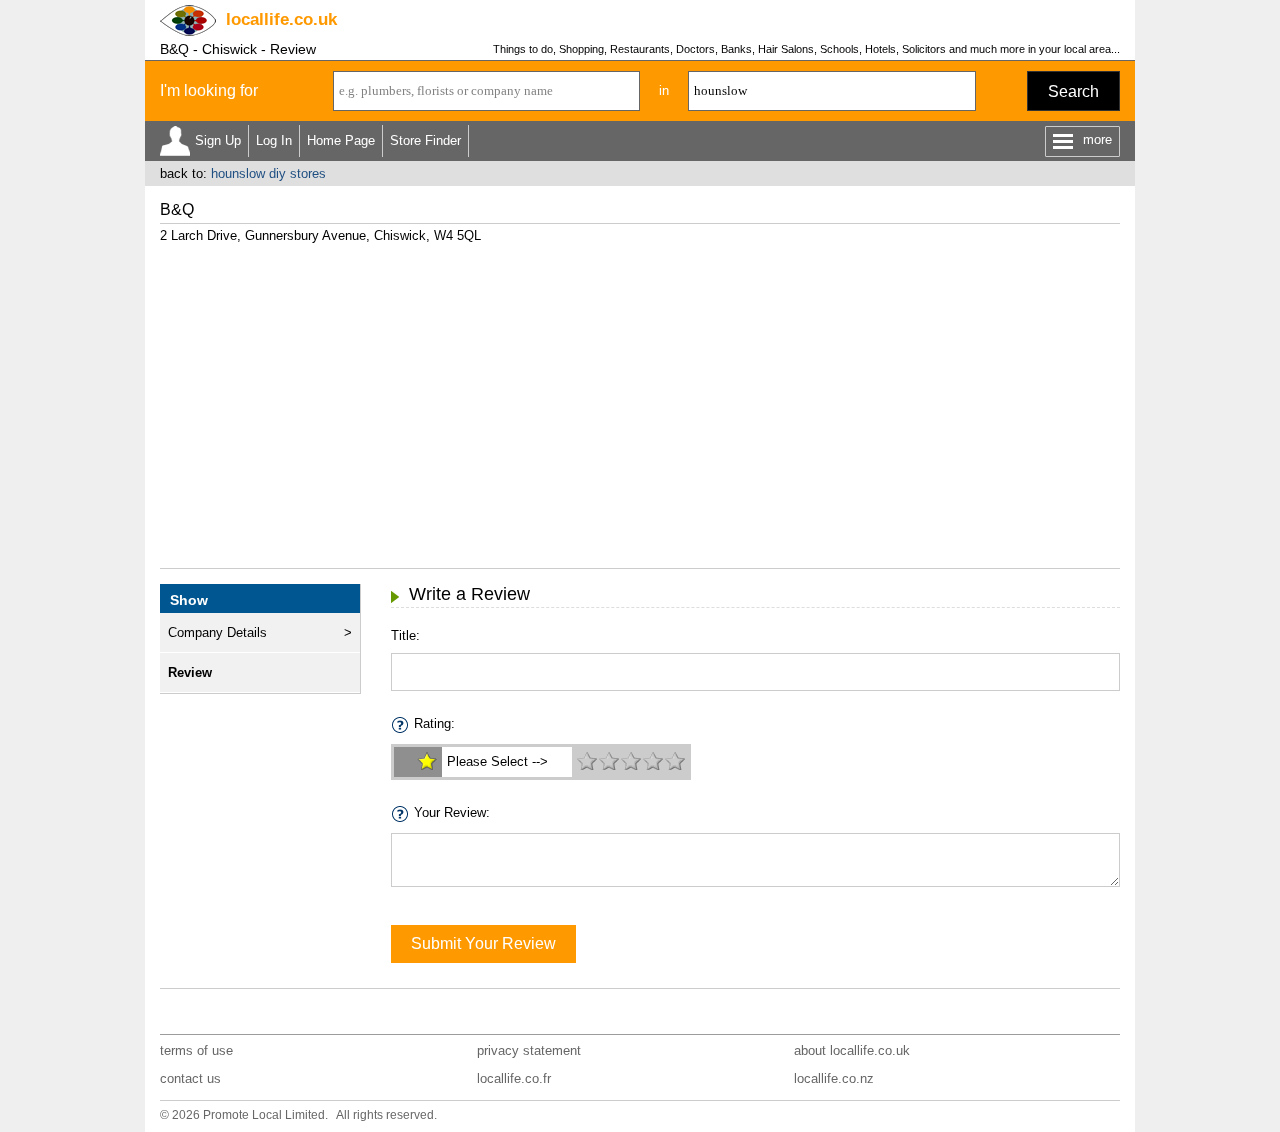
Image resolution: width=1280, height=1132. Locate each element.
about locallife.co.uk (852, 1050)
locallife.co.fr (514, 1078)
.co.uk (281, 19)
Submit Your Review (483, 943)
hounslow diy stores (268, 173)
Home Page (341, 140)
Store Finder (425, 140)
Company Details (217, 632)
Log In (274, 140)
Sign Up (218, 140)
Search (1073, 91)
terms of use (196, 1050)
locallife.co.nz (834, 1078)
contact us (190, 1078)
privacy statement (529, 1050)
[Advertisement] (640, 398)
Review (190, 672)
